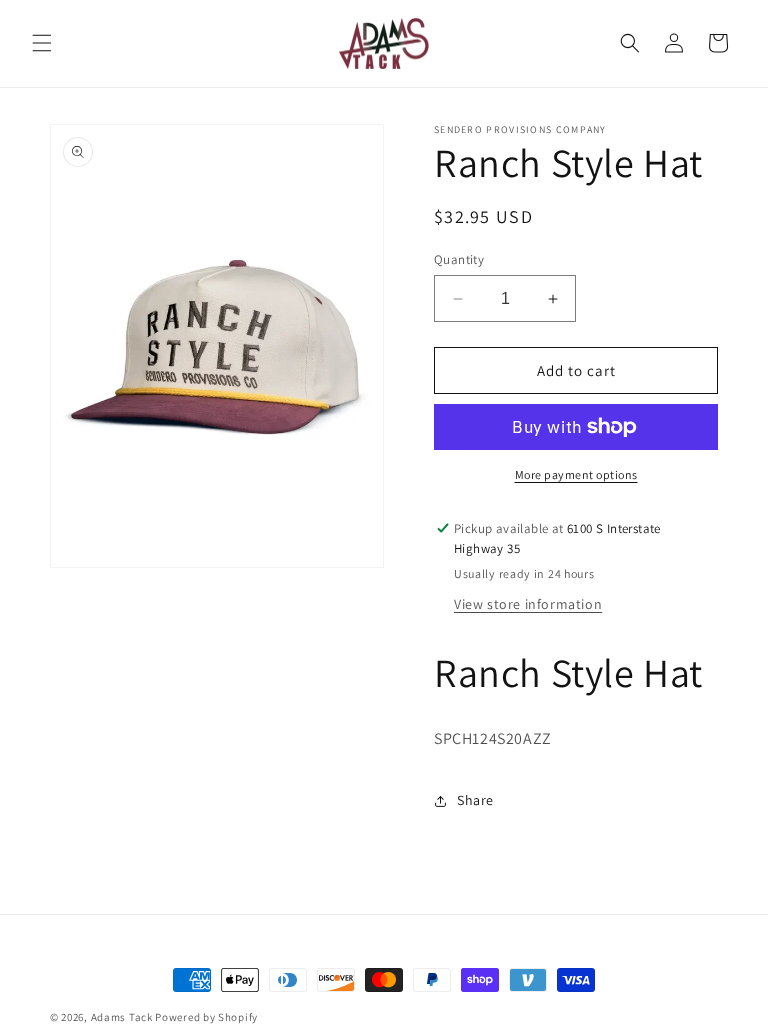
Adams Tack (122, 1017)
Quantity (459, 259)
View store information (528, 604)
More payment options (576, 474)
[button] (42, 43)
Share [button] (475, 800)
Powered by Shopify (206, 1017)
